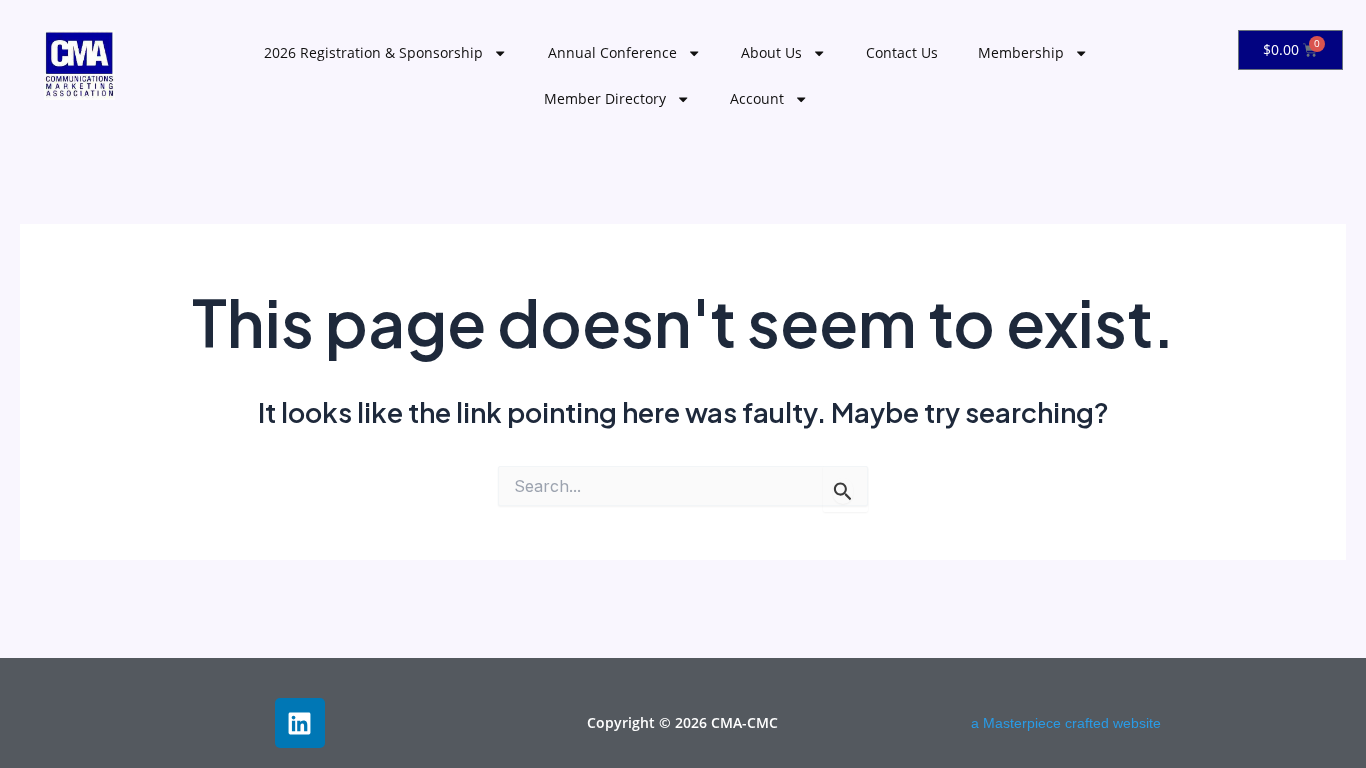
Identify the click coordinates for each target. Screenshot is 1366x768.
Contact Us (902, 52)
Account (757, 98)
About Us (771, 52)
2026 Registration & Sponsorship (373, 52)
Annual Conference (612, 52)
